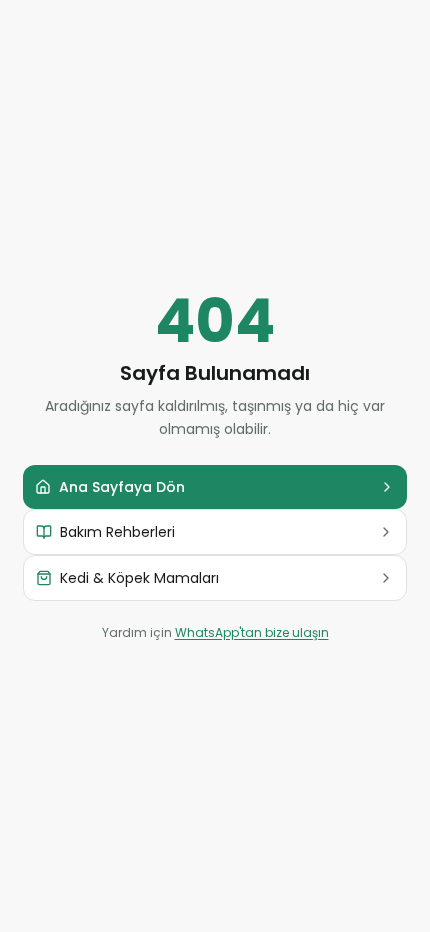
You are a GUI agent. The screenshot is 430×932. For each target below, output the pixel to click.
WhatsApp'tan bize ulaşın (252, 632)
